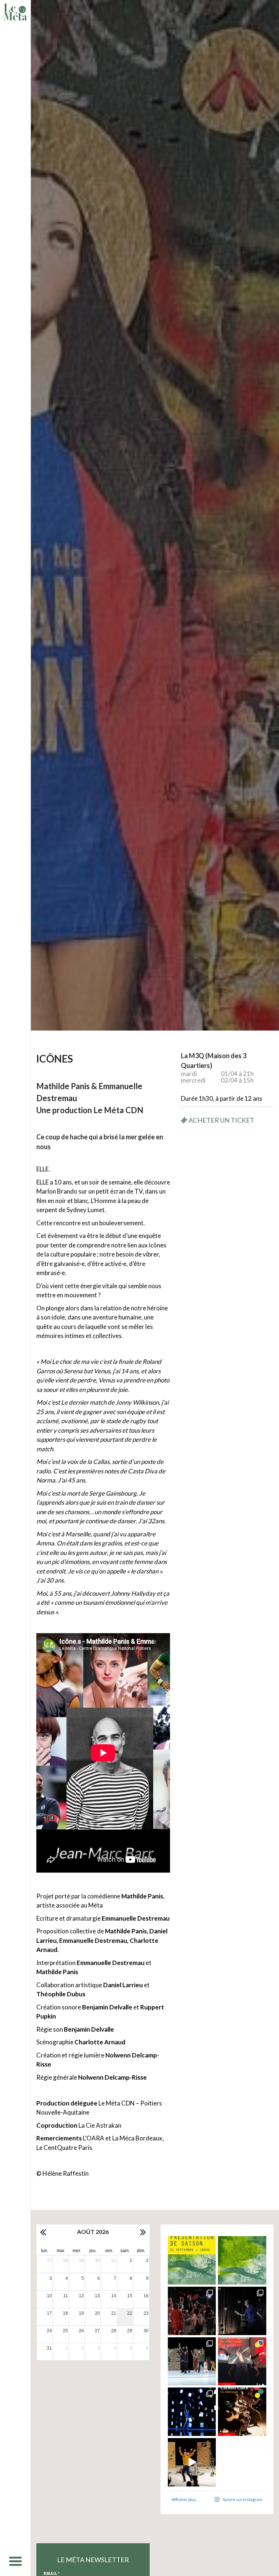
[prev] (44, 2232)
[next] (142, 2232)
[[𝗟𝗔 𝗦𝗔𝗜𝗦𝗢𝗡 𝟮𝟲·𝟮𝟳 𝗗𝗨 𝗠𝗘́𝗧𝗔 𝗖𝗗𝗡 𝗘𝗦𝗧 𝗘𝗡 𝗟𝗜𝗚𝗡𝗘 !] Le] (242, 2260)
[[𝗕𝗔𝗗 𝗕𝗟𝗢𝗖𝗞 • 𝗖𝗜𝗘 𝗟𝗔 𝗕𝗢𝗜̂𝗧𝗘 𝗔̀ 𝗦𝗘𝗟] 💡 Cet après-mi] (242, 2311)
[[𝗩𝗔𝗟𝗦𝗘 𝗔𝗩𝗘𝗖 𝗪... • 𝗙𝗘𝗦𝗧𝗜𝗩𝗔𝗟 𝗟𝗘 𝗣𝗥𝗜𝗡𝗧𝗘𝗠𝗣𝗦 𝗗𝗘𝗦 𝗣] (192, 2361)
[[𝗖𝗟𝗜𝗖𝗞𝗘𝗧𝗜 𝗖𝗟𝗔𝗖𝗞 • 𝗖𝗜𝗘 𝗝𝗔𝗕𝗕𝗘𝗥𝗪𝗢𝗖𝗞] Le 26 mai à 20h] (242, 2412)
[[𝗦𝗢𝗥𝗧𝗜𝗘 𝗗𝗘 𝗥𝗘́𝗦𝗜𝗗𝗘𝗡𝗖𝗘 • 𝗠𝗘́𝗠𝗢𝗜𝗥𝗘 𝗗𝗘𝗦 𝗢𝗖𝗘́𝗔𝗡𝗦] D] (192, 2412)
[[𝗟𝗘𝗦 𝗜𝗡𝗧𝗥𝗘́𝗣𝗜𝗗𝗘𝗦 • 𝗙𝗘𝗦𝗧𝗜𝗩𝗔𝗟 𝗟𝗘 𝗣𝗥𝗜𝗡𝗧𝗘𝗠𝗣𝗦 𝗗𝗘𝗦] (242, 2361)
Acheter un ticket (221, 1120)
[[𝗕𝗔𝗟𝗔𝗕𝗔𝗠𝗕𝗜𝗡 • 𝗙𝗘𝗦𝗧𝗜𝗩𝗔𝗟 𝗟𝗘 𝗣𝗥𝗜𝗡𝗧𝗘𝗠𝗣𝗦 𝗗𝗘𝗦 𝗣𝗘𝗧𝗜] (192, 2311)
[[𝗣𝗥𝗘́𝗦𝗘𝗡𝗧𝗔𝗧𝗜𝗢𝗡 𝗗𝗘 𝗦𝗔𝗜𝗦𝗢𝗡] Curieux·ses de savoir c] (192, 2260)
